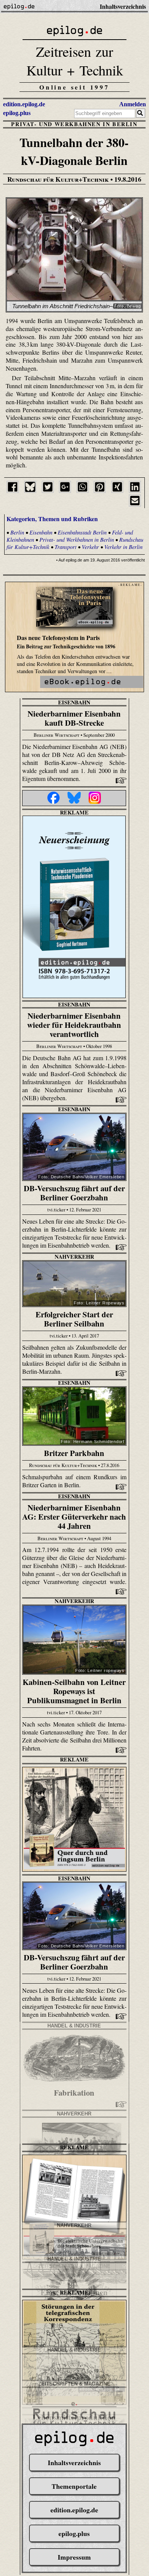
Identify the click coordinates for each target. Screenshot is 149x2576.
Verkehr (90, 547)
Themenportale (74, 2486)
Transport (66, 547)
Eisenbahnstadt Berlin (82, 532)
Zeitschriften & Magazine (74, 2384)
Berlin (17, 532)
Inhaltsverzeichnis (74, 2462)
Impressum (74, 2557)
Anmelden (133, 104)
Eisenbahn (41, 532)
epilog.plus (17, 113)
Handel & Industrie (74, 2026)
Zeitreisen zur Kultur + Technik (75, 61)
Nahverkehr (74, 1257)
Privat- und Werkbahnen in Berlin (74, 124)
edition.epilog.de (24, 104)
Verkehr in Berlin (123, 547)
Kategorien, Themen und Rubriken (52, 519)
